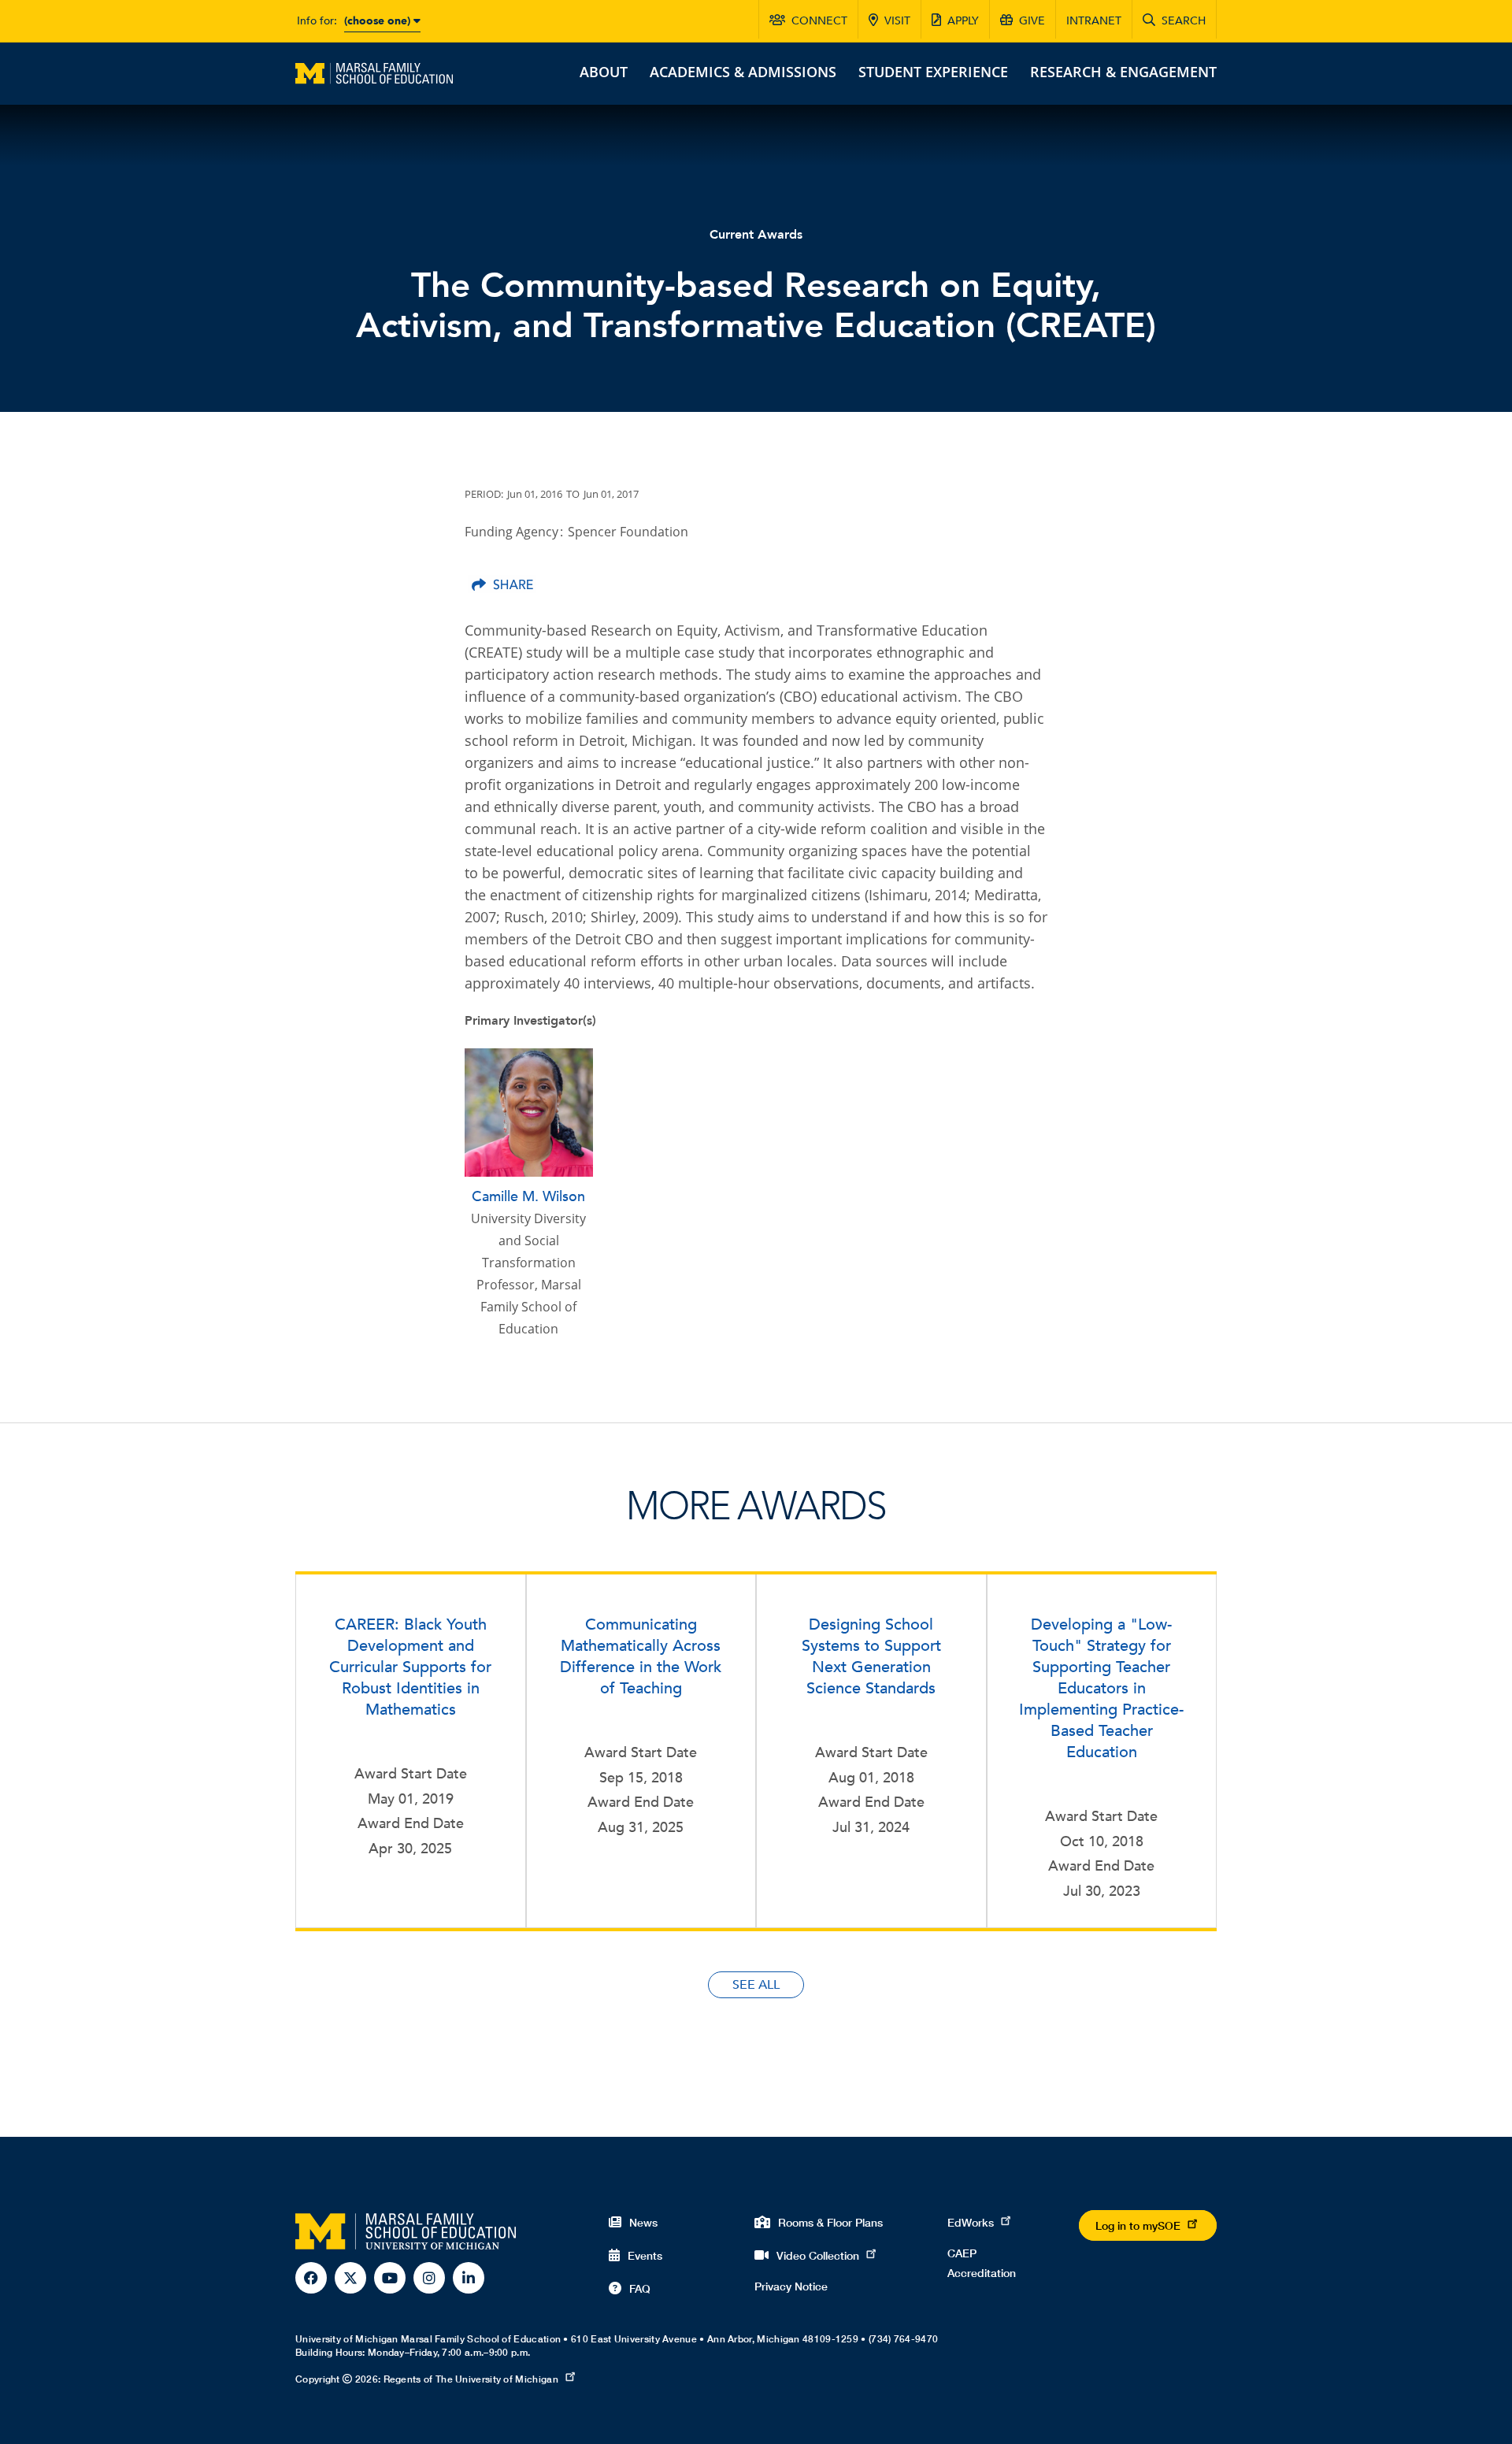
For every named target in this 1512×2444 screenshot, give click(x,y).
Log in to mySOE (1138, 2225)
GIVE (1032, 21)
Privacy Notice (791, 2286)
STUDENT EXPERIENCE (933, 72)
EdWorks (971, 2222)
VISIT (897, 21)
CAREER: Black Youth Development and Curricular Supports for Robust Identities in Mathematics (410, 1667)
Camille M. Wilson (528, 1197)
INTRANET (1094, 21)
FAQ (640, 2288)
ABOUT (604, 72)
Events (645, 2255)
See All (756, 1985)
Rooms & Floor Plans (830, 2222)
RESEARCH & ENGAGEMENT (1123, 72)
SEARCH (1184, 21)
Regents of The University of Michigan (471, 2379)
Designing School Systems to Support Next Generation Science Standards (871, 1656)
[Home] (374, 72)
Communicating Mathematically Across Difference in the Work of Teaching (641, 1656)
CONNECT (819, 21)
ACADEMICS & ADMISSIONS (743, 72)
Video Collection (818, 2255)
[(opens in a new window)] (502, 584)
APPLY (963, 21)
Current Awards (756, 235)
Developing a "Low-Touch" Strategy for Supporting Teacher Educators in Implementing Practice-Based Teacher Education (1101, 1688)
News (643, 2222)
